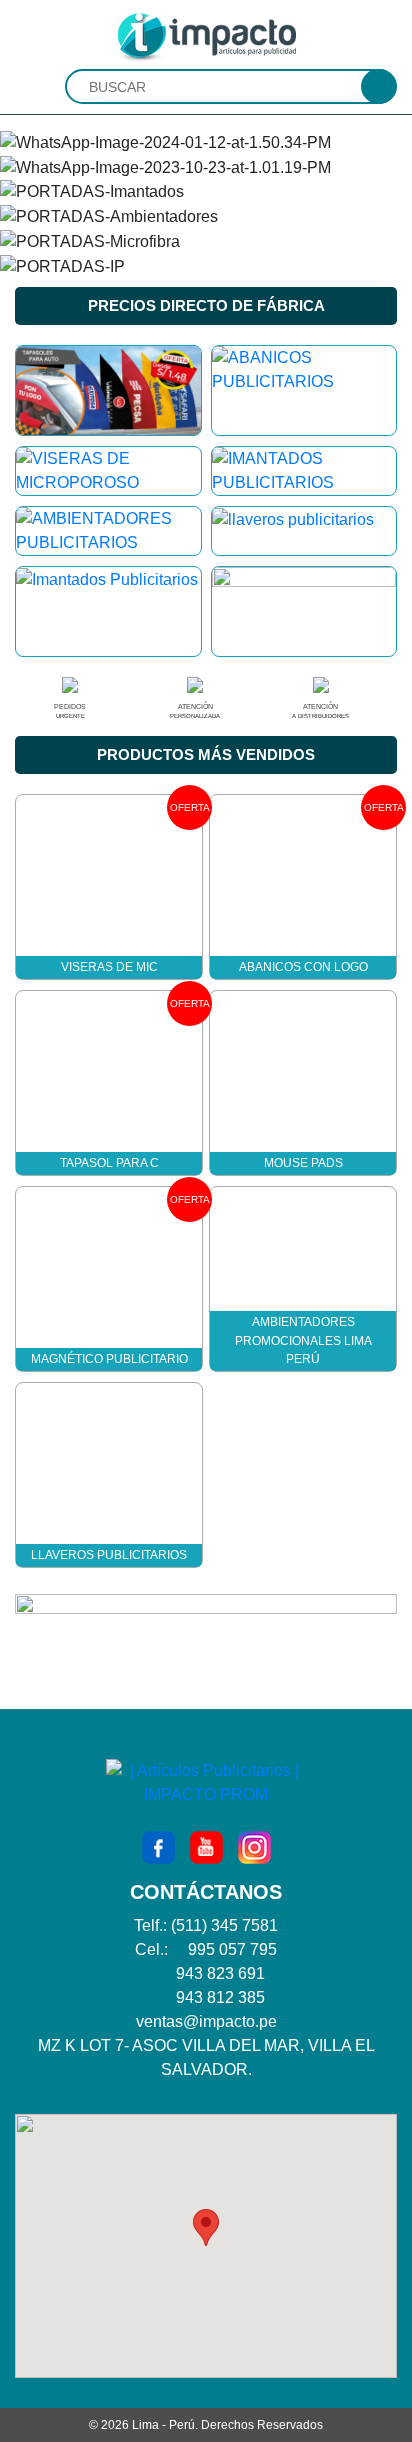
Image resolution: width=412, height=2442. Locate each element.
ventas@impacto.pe (206, 2021)
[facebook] (158, 1847)
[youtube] (206, 1847)
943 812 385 (220, 1997)
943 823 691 (220, 1973)
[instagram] (254, 1847)
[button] (206, 2227)
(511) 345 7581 (224, 1925)
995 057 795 (232, 1949)
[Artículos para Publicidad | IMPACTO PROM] (206, 35)
